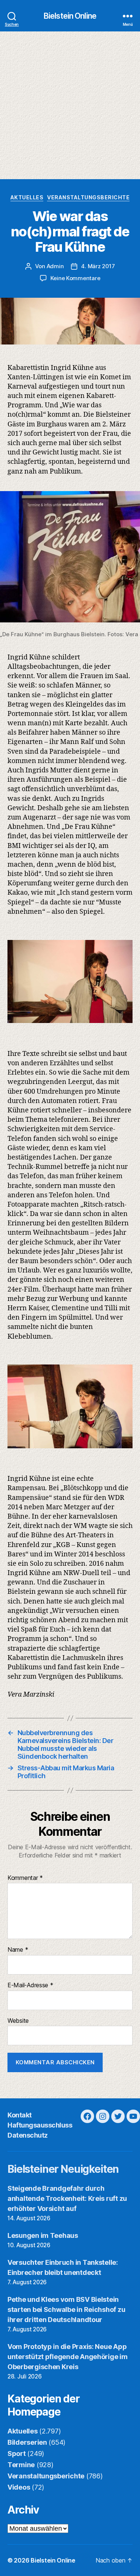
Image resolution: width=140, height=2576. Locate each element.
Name (18, 1950)
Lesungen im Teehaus (43, 2235)
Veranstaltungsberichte (88, 197)
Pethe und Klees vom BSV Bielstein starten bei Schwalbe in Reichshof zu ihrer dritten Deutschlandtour (66, 2309)
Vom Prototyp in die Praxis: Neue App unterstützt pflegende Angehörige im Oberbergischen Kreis (68, 2357)
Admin (55, 266)
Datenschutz (28, 2135)
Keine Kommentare (75, 278)
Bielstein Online (70, 16)
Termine (21, 2465)
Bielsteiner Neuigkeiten (63, 2169)
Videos (19, 2487)
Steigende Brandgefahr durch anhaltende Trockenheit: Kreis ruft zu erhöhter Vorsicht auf (67, 2198)
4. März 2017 (98, 266)
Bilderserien (27, 2442)
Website (18, 2021)
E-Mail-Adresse (30, 1985)
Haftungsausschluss (40, 2125)
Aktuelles (27, 197)
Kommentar (25, 1878)
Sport (17, 2454)
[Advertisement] (70, 105)
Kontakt (20, 2115)
